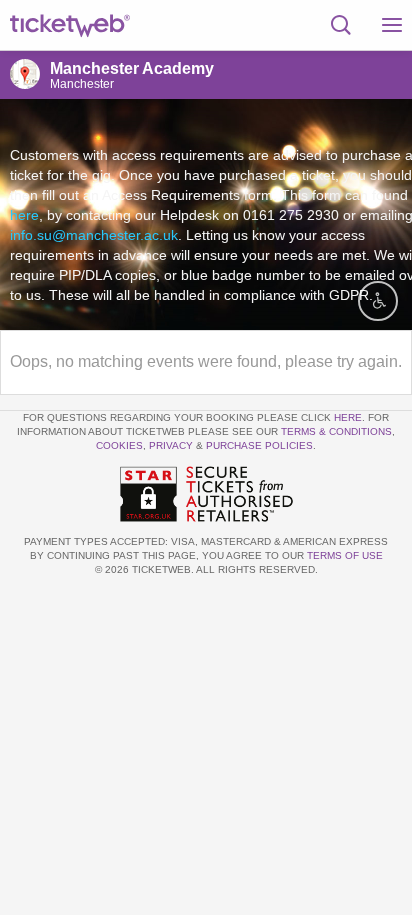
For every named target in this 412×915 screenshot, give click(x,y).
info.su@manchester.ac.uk (94, 235)
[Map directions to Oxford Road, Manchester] (25, 74)
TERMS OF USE (345, 555)
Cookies (119, 445)
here (24, 215)
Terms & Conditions (336, 431)
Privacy (171, 445)
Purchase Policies (259, 445)
